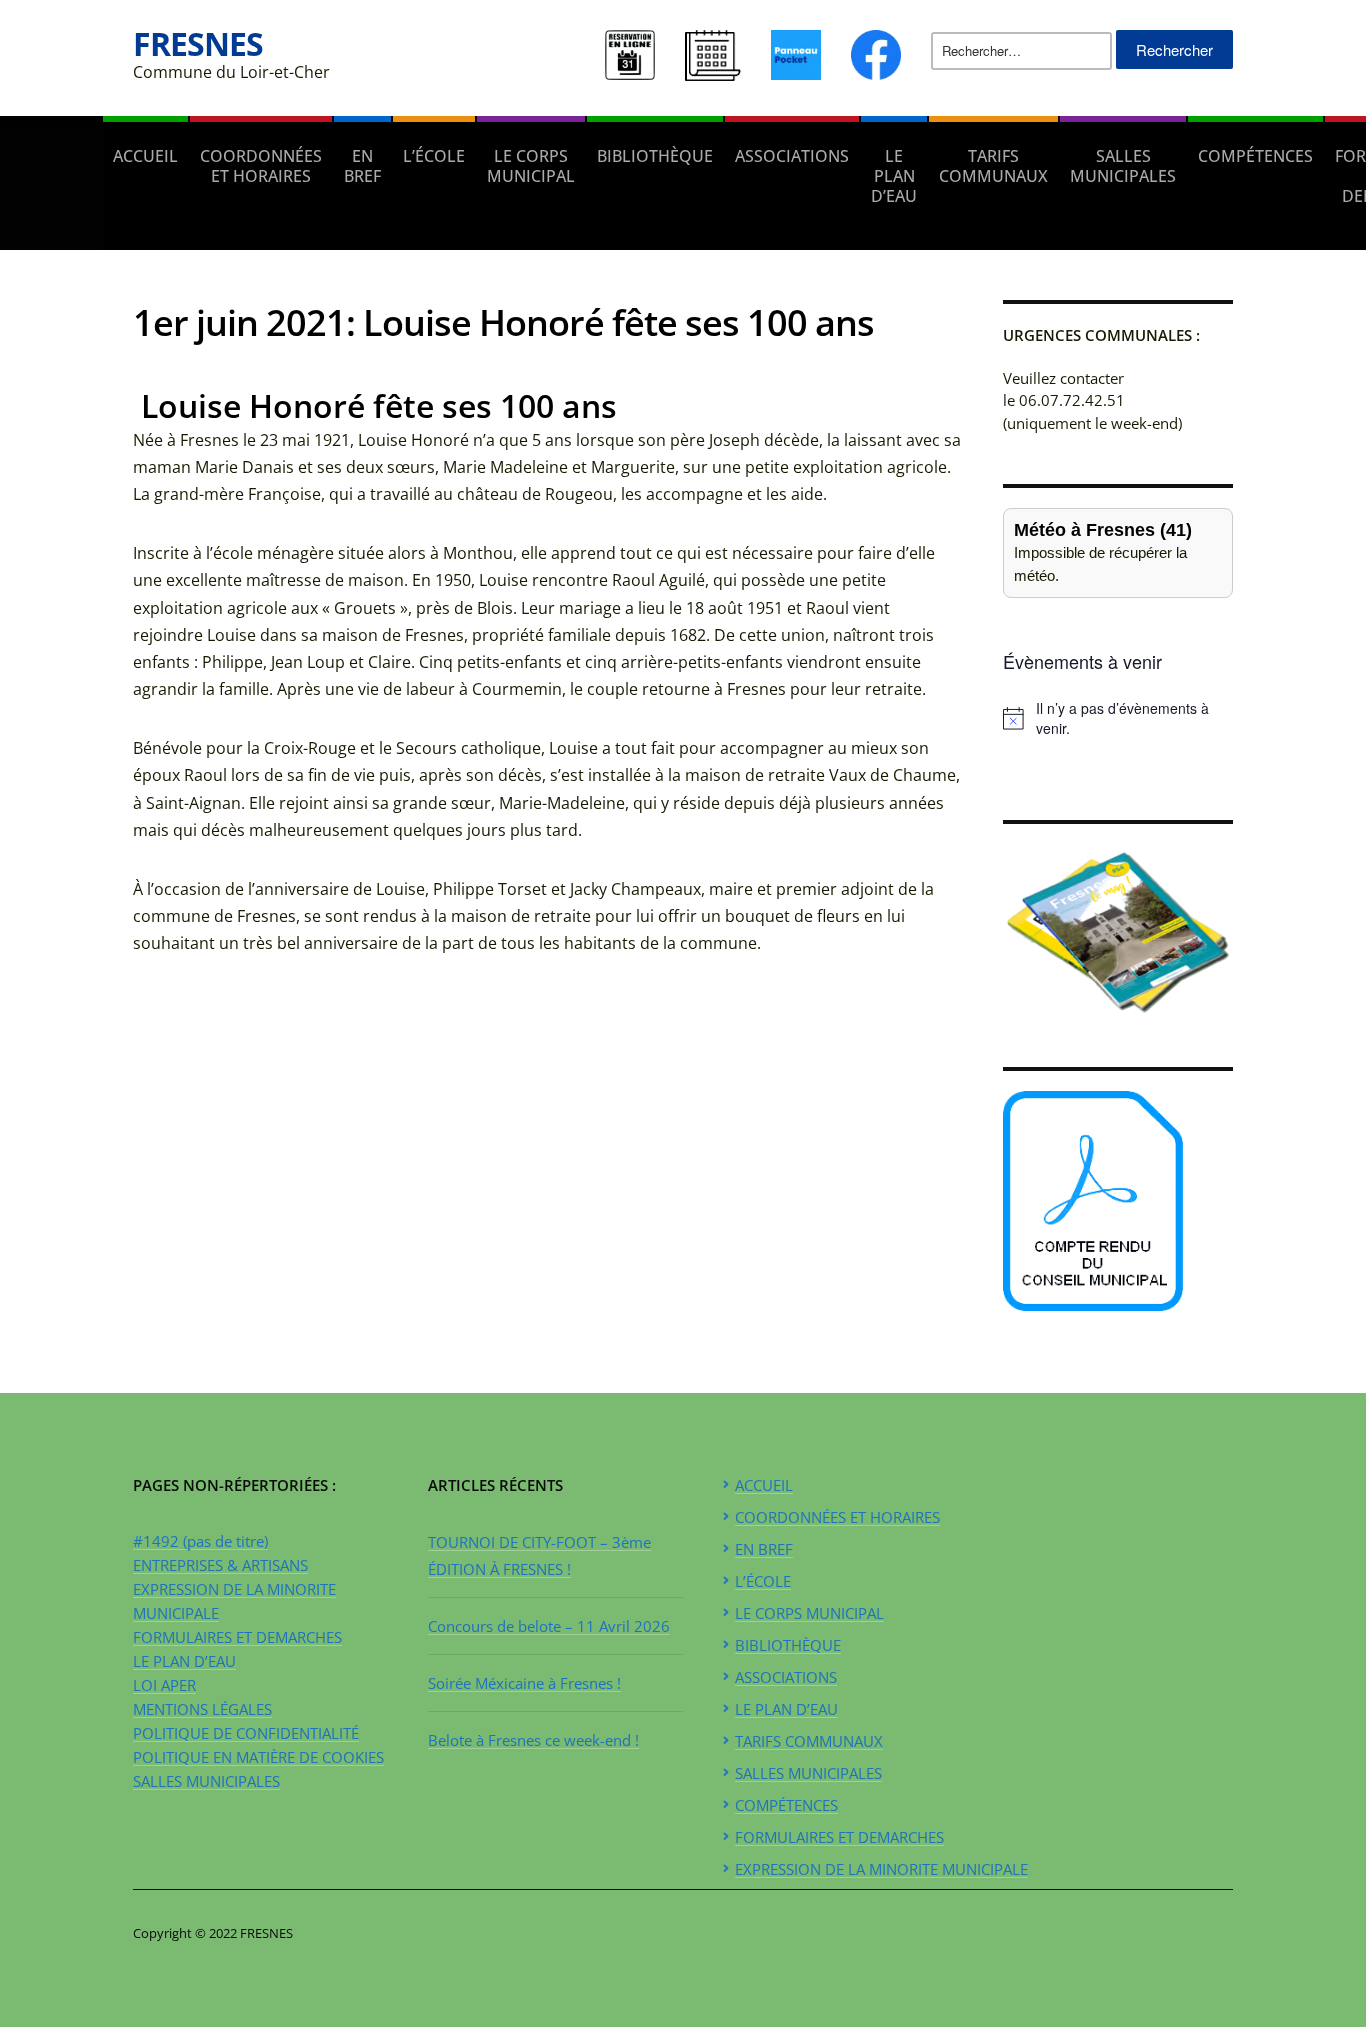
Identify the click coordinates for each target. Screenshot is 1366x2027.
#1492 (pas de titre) (200, 1541)
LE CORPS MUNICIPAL (531, 166)
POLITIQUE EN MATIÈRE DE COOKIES (258, 1757)
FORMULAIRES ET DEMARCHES (237, 1637)
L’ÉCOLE (434, 156)
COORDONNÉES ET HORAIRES (261, 166)
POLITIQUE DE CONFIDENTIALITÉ (246, 1733)
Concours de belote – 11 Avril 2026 (549, 1626)
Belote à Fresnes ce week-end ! (533, 1740)
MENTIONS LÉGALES (202, 1709)
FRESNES (198, 43)
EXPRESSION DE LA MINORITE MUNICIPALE (881, 1869)
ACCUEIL (145, 156)
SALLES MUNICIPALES (1123, 166)
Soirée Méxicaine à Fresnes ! (524, 1683)
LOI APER (164, 1685)
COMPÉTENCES (1255, 156)
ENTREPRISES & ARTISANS (220, 1565)
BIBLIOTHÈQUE (655, 156)
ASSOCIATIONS (792, 156)
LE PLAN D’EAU (894, 176)
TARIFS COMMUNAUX (993, 166)
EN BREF (362, 166)
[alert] (1118, 718)
